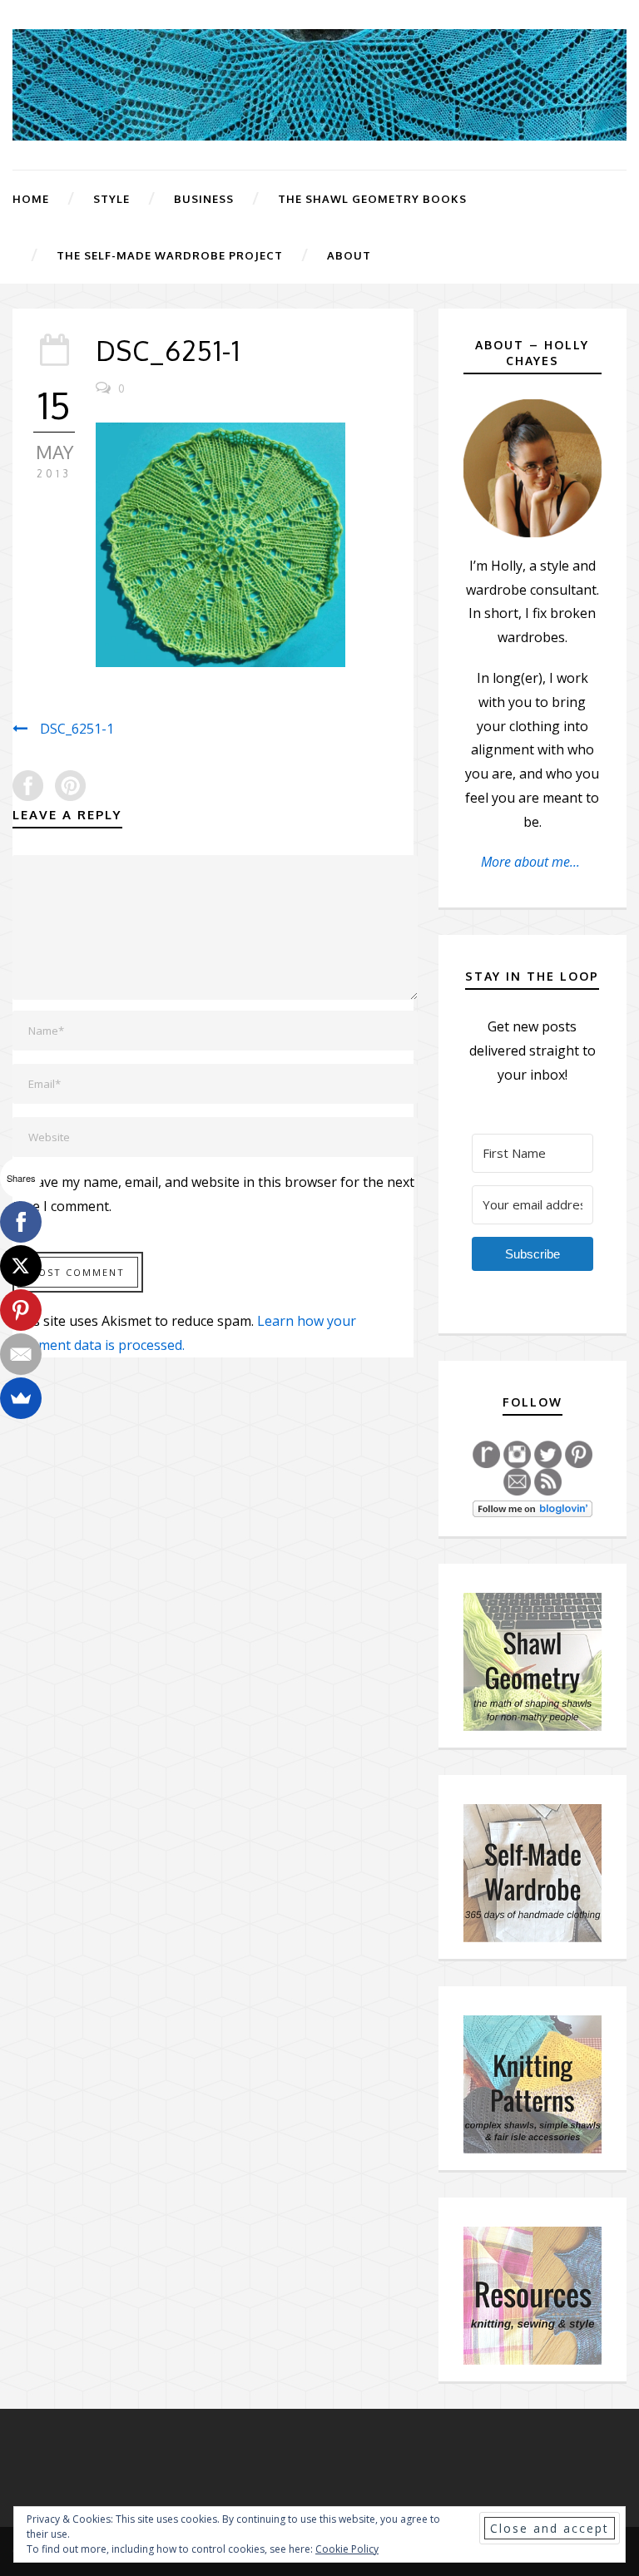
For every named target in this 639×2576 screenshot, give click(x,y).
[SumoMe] (21, 1398)
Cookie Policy (347, 2549)
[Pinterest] (21, 1310)
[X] (21, 1266)
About (349, 255)
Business (204, 199)
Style (111, 199)
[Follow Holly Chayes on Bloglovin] (532, 1507)
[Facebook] (21, 1222)
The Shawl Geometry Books (372, 199)
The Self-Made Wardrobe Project (170, 255)
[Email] (21, 1354)
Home (31, 199)
